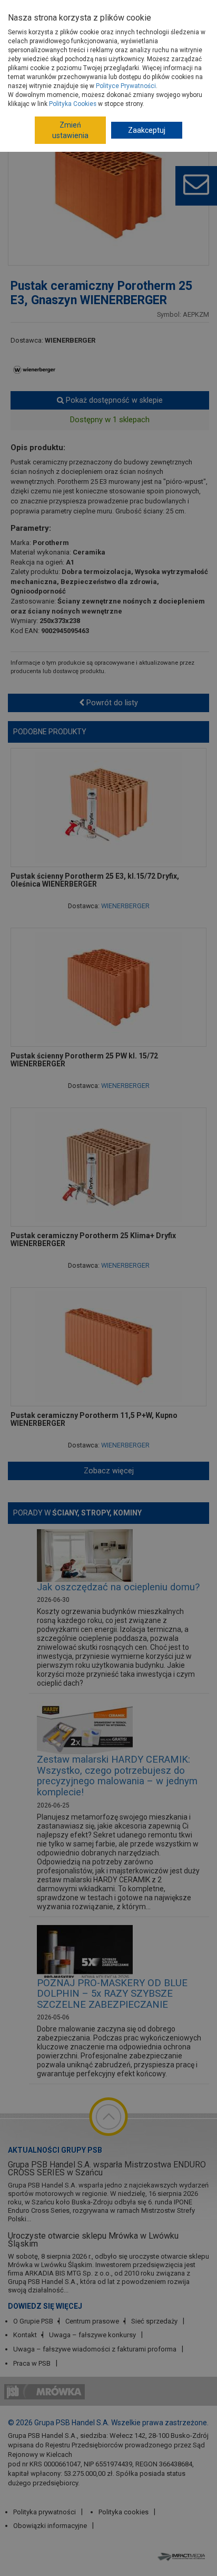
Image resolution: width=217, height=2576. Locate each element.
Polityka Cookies (73, 104)
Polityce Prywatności (126, 86)
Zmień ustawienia (70, 130)
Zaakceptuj (147, 130)
